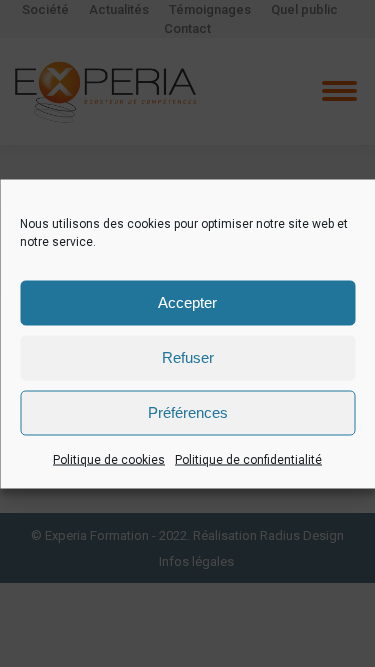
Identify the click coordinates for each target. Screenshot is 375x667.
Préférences (188, 412)
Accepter (187, 302)
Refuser (188, 357)
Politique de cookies (109, 459)
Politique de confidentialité (248, 459)
